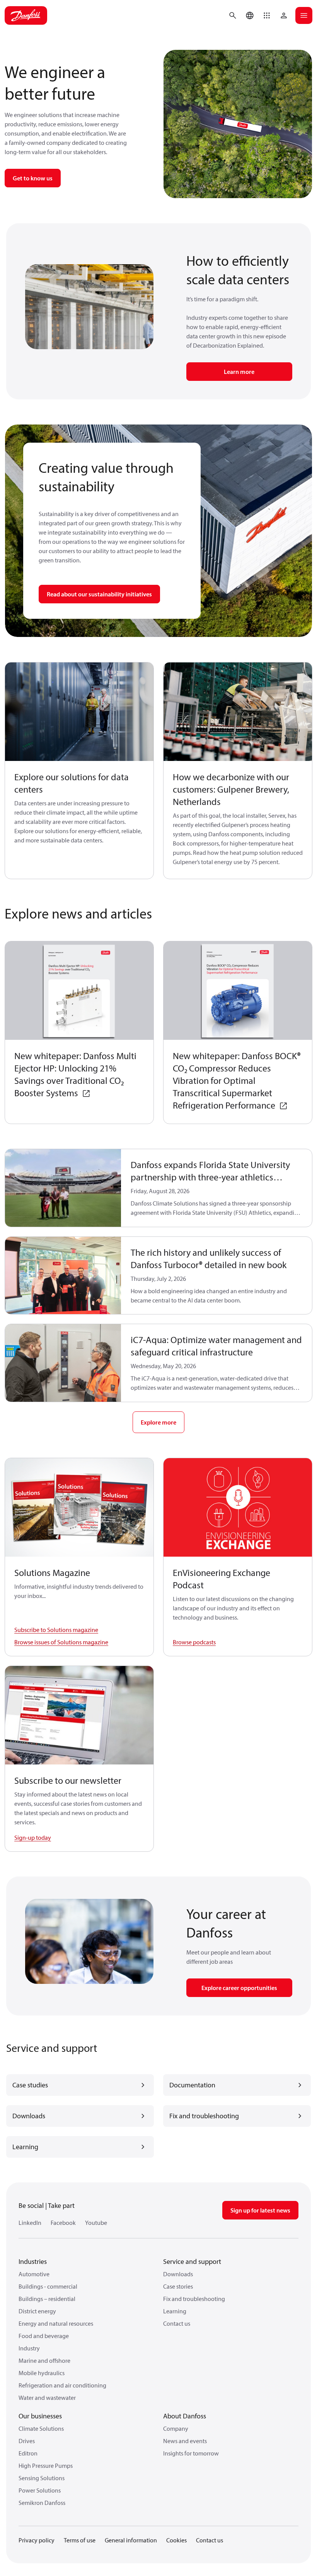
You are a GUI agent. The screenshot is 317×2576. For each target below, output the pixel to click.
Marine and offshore (44, 2360)
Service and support (192, 2261)
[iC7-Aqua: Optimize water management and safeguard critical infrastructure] (63, 1363)
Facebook (63, 2223)
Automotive (34, 2274)
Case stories (178, 2286)
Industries (33, 2261)
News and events (185, 2441)
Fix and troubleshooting (194, 2299)
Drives (27, 2441)
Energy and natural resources (56, 2323)
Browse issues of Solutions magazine (61, 1642)
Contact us (177, 2323)
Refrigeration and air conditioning (62, 2385)
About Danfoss (185, 2416)
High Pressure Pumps (46, 2466)
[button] (267, 15)
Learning (175, 2311)
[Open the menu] (304, 15)
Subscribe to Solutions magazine (56, 1630)
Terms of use (80, 2540)
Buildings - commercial (48, 2286)
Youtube (96, 2223)
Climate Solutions (41, 2428)
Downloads (178, 2274)
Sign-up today (33, 1837)
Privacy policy (37, 2540)
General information (131, 2540)
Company (176, 2428)
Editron (28, 2453)
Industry (29, 2348)
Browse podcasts (194, 1642)
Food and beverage (44, 2336)
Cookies (176, 2540)
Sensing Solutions (42, 2478)
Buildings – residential (47, 2299)
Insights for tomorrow (191, 2453)
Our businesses (40, 2416)
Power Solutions (40, 2490)
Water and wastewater (47, 2398)
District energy (37, 2311)
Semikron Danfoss (42, 2503)
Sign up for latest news (260, 2210)
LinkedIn (30, 2223)
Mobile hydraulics (42, 2373)
